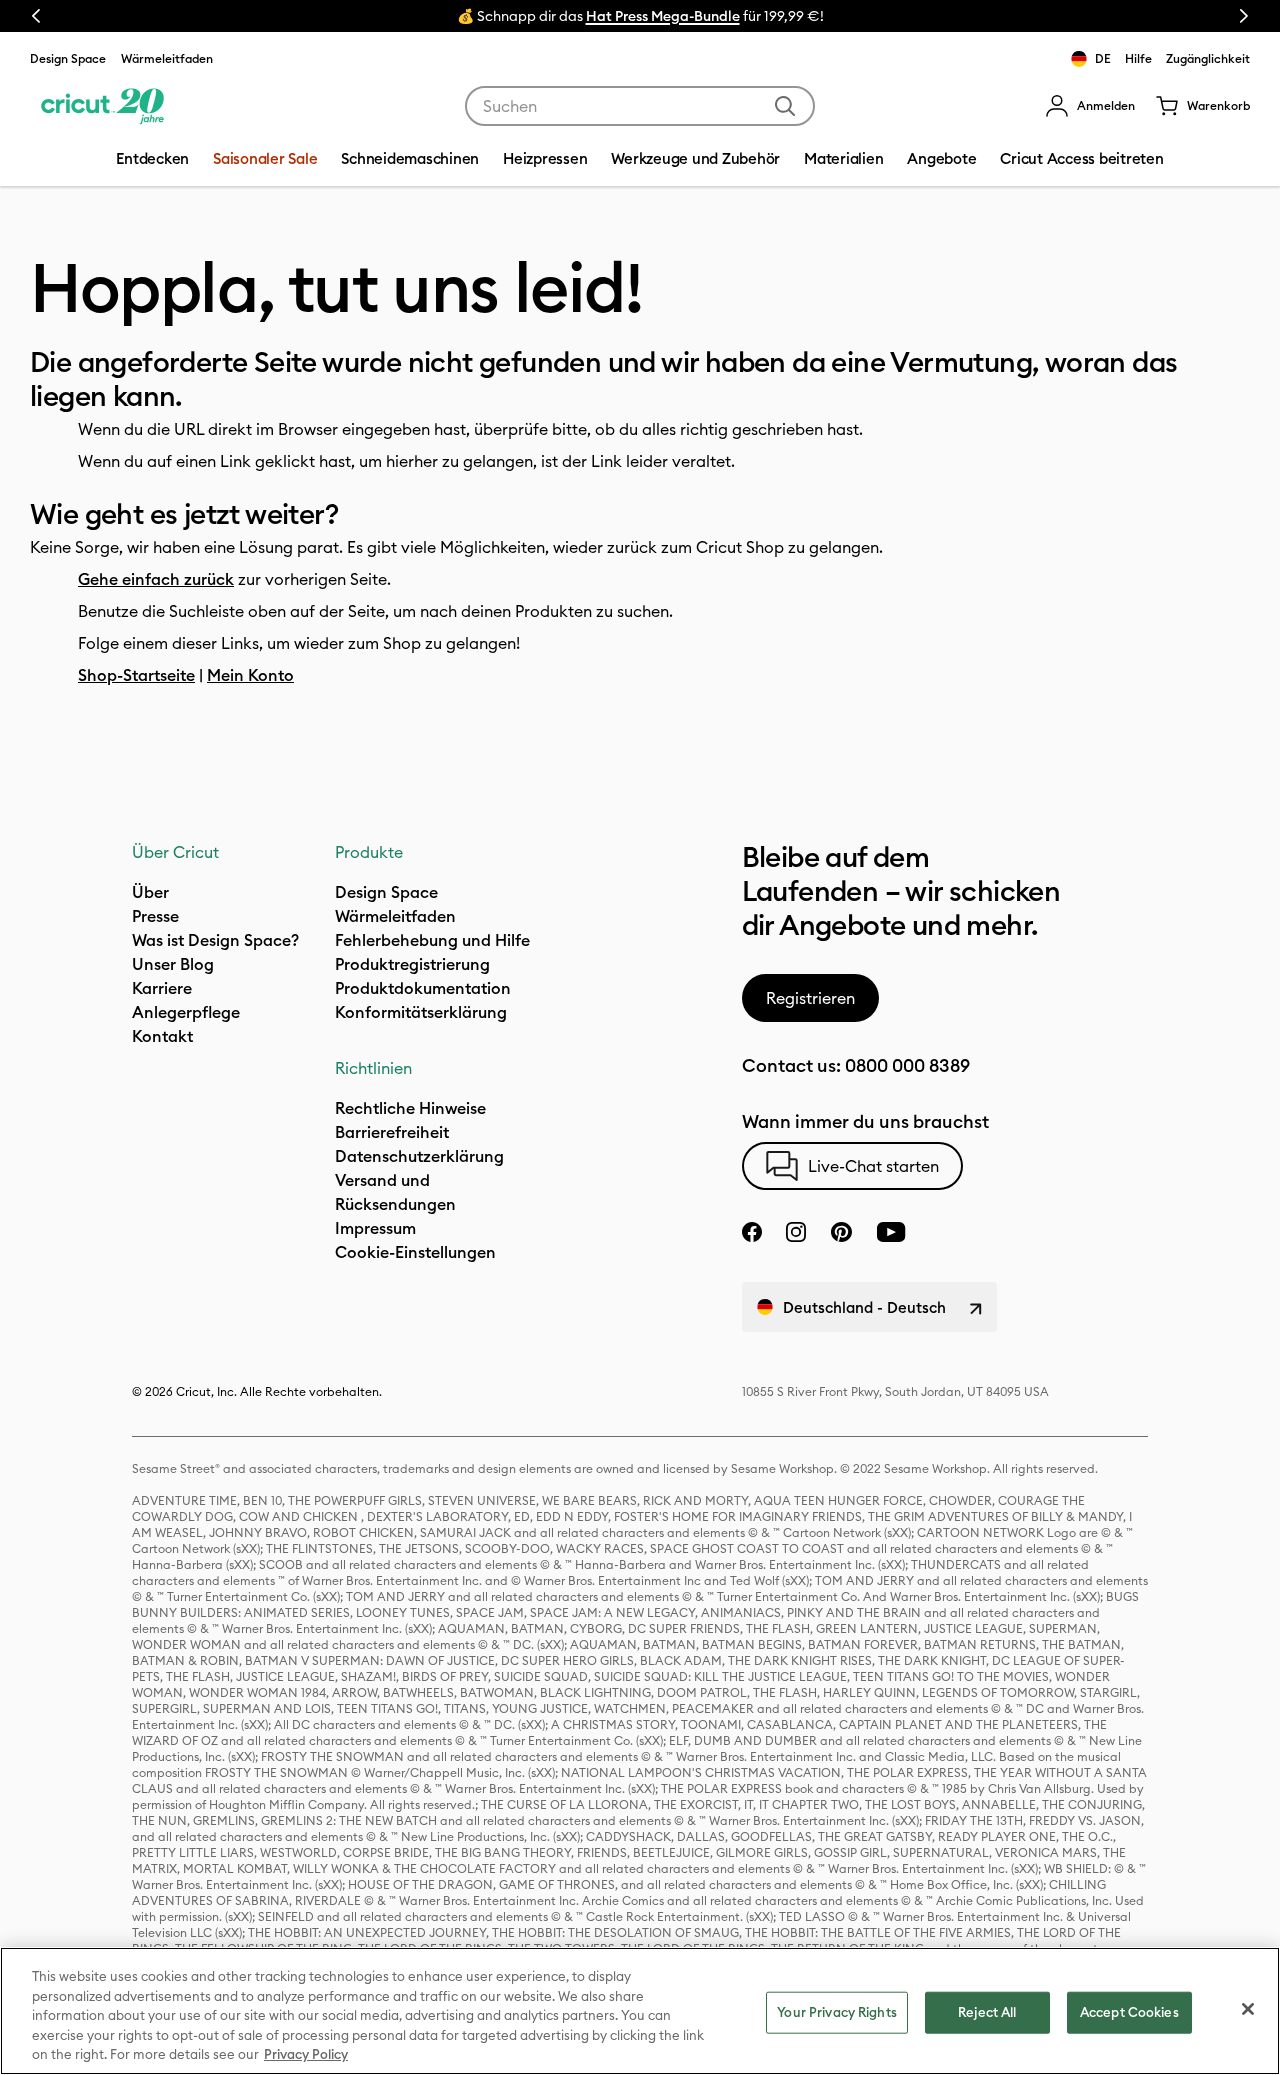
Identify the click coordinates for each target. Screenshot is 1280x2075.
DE (1103, 58)
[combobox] (640, 106)
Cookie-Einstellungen (415, 1252)
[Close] (1248, 2009)
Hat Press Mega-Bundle (663, 16)
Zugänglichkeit (1208, 58)
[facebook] (752, 1232)
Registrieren (810, 998)
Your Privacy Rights (836, 2012)
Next (1244, 16)
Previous (36, 16)
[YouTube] (891, 1232)
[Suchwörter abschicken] (785, 106)
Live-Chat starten (873, 1166)
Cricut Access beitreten (1081, 158)
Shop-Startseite (136, 675)
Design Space (68, 58)
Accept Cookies (1129, 2012)
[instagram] (796, 1232)
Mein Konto (250, 675)
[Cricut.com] (102, 106)
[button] (1090, 106)
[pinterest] (841, 1232)
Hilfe (1138, 58)
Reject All (987, 2012)
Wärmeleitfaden (167, 58)
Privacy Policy (306, 2054)
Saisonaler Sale (265, 158)
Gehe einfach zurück (156, 579)
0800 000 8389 (907, 1065)
